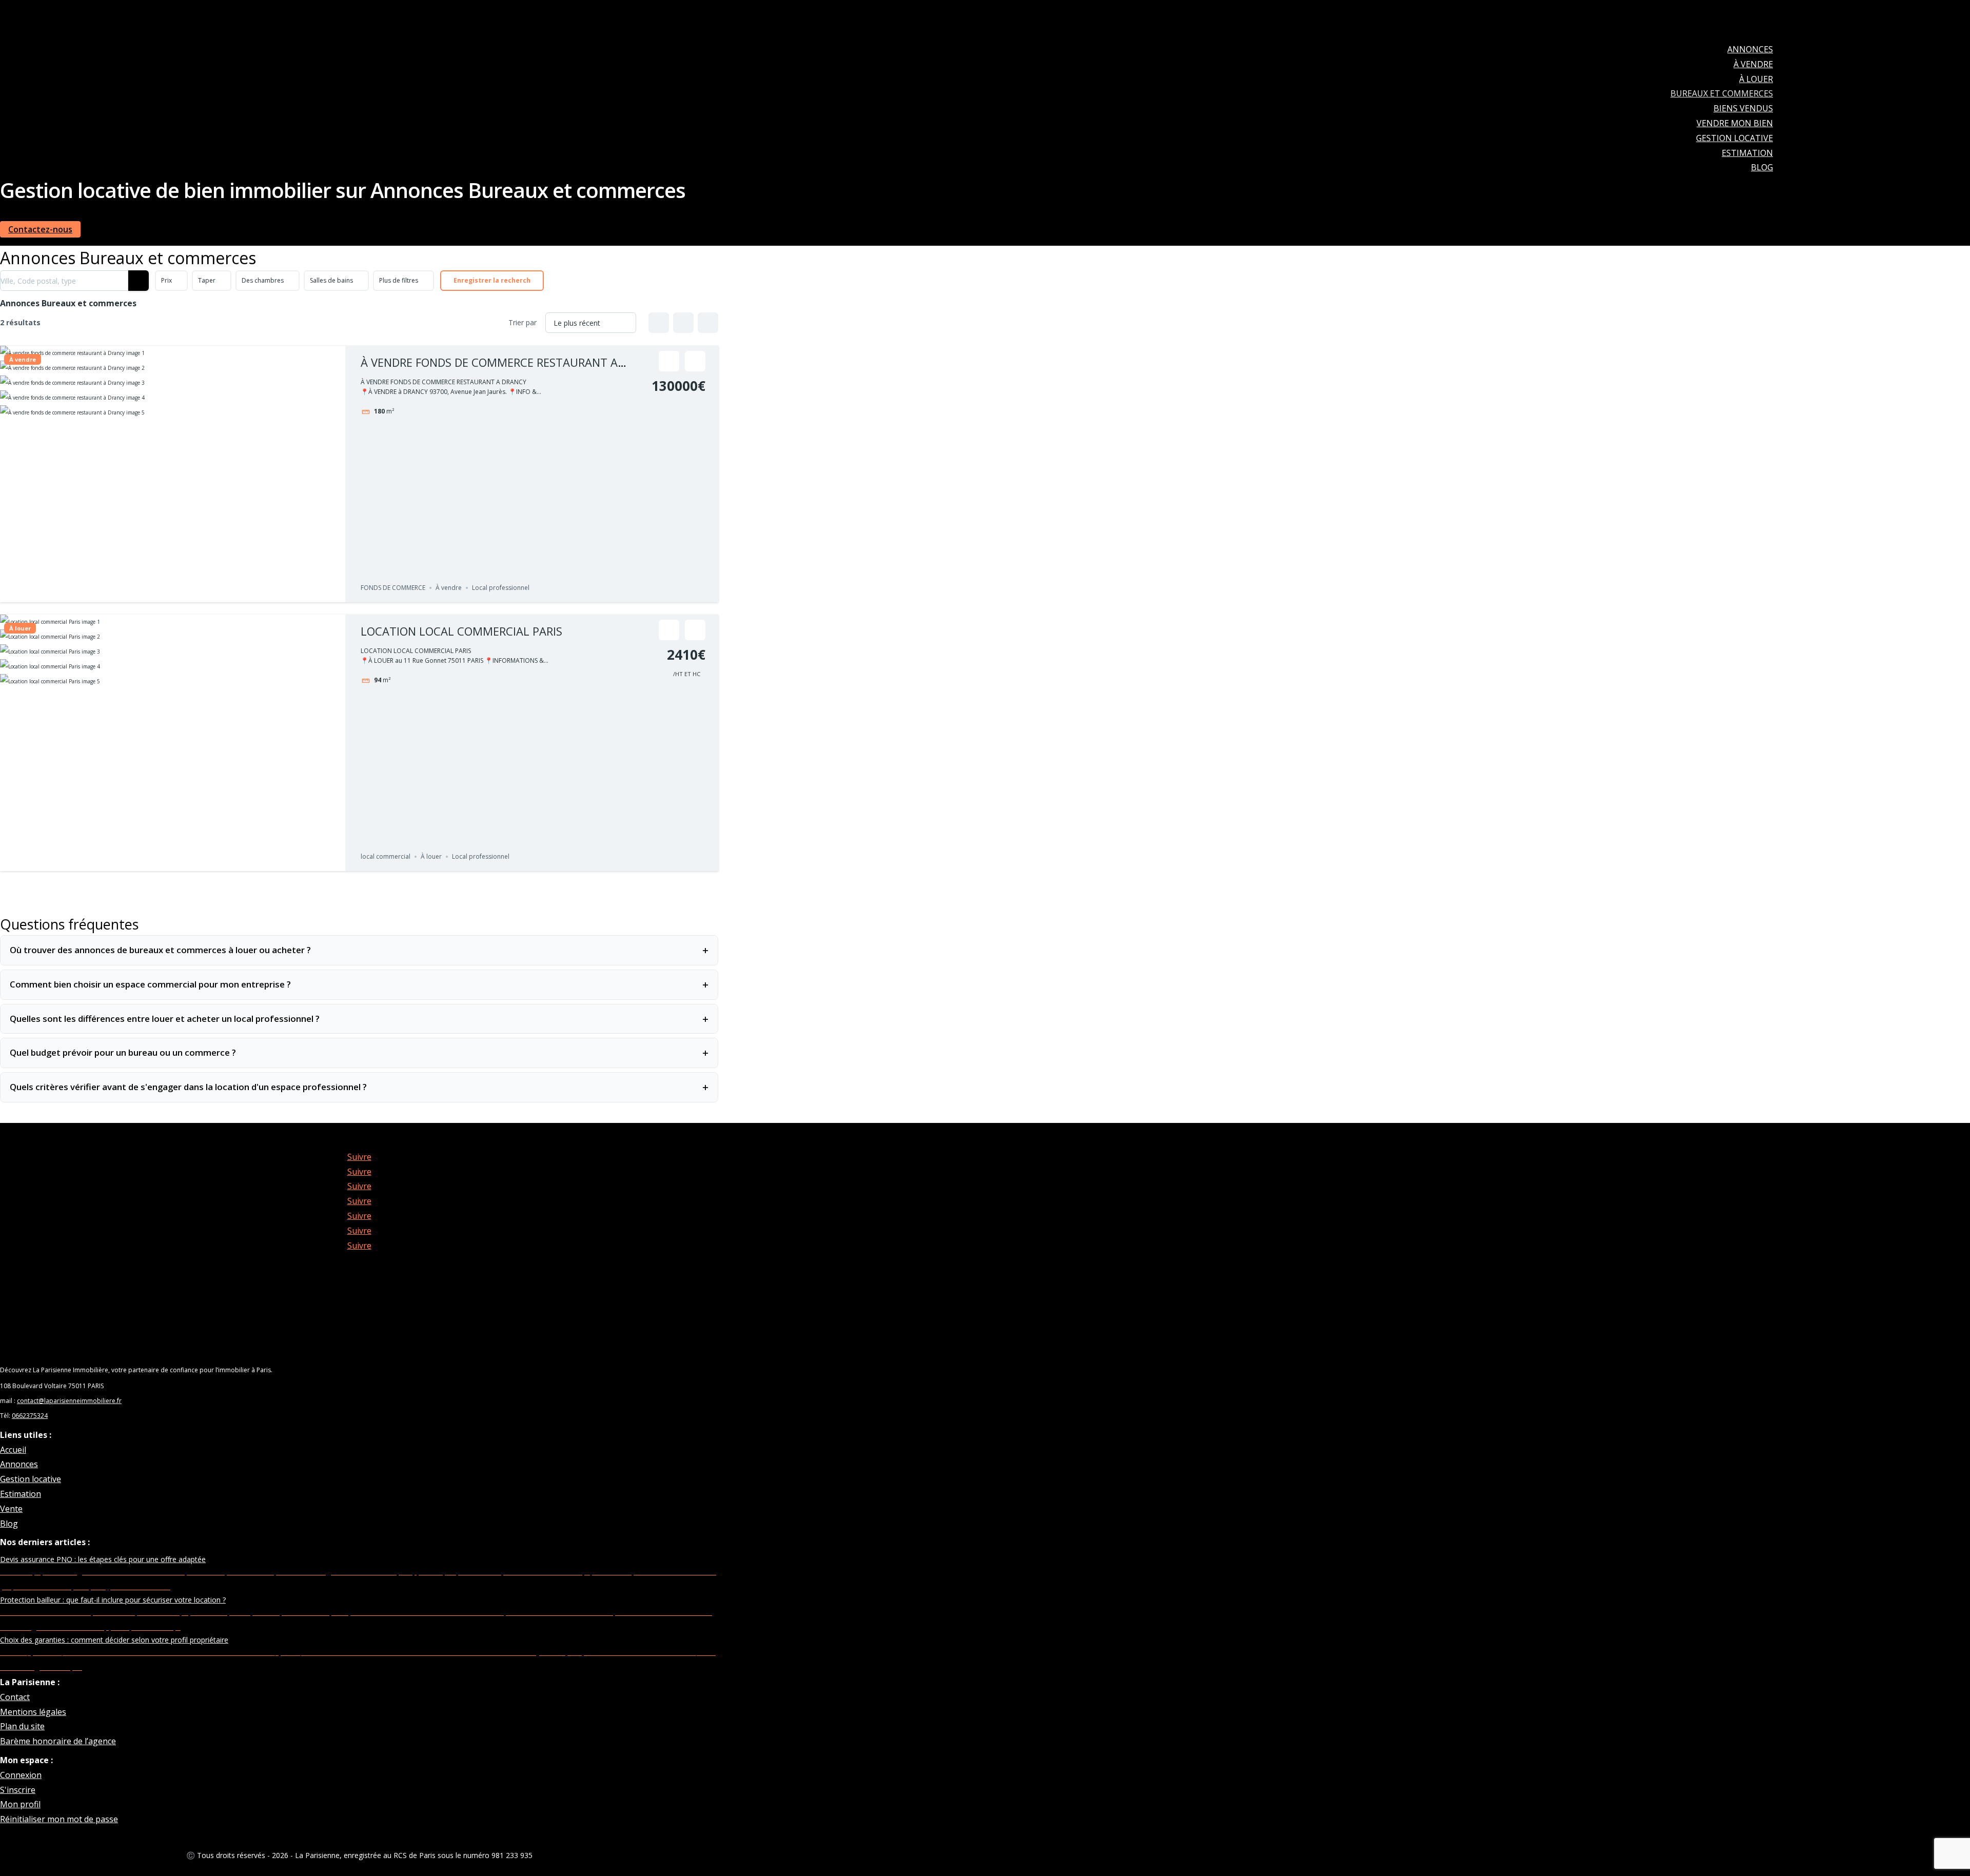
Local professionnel (501, 588)
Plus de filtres (399, 280)
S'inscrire (18, 1790)
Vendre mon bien (1735, 123)
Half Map (708, 323)
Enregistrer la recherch (492, 280)
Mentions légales (33, 1712)
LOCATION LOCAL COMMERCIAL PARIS (461, 631)
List (683, 323)
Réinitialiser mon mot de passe (59, 1819)
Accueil (13, 1450)
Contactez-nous (40, 229)
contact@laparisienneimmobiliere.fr (69, 1401)
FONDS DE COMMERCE (393, 588)
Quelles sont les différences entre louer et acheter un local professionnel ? (359, 1019)
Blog (1762, 167)
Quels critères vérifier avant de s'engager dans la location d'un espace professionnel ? (359, 1087)
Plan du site (22, 1726)
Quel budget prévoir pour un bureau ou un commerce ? (359, 1053)
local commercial (386, 856)
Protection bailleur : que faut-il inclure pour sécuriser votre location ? (113, 1600)
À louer (1756, 79)
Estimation (1747, 153)
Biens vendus (1743, 108)
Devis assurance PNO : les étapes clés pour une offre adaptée (103, 1559)
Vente (11, 1509)
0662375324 (30, 1416)
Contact (15, 1697)
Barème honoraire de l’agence (58, 1741)
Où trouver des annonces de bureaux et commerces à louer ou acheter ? (359, 950)
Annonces (1750, 49)
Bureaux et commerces (1722, 93)
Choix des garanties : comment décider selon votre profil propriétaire (114, 1640)
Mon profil (20, 1804)
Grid (659, 323)
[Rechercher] (139, 281)
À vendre (1753, 64)
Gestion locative (1735, 138)
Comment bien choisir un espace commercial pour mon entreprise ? (359, 984)
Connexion (21, 1775)
